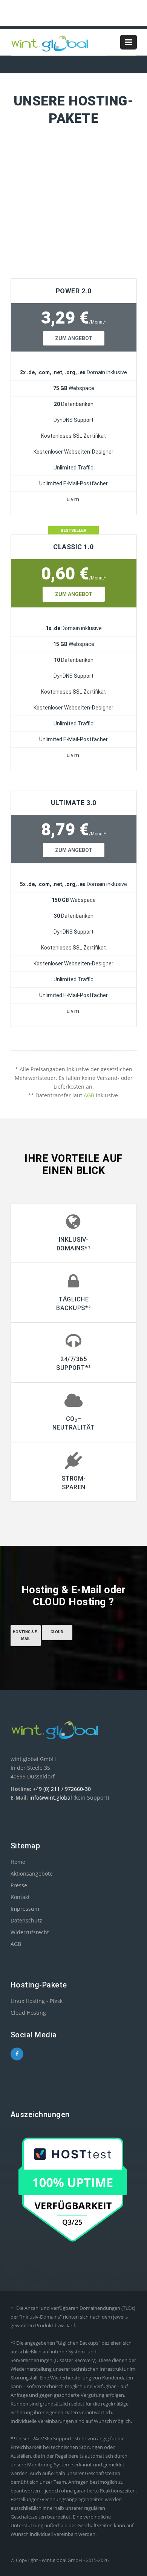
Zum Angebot (74, 338)
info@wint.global (51, 1798)
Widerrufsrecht (30, 1932)
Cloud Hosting (28, 2013)
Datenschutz (26, 1920)
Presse (19, 1885)
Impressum (25, 1909)
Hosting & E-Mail (26, 1635)
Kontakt (20, 1897)
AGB (89, 1095)
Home (18, 1862)
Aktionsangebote (32, 1874)
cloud (57, 1632)
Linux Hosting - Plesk (37, 2001)
